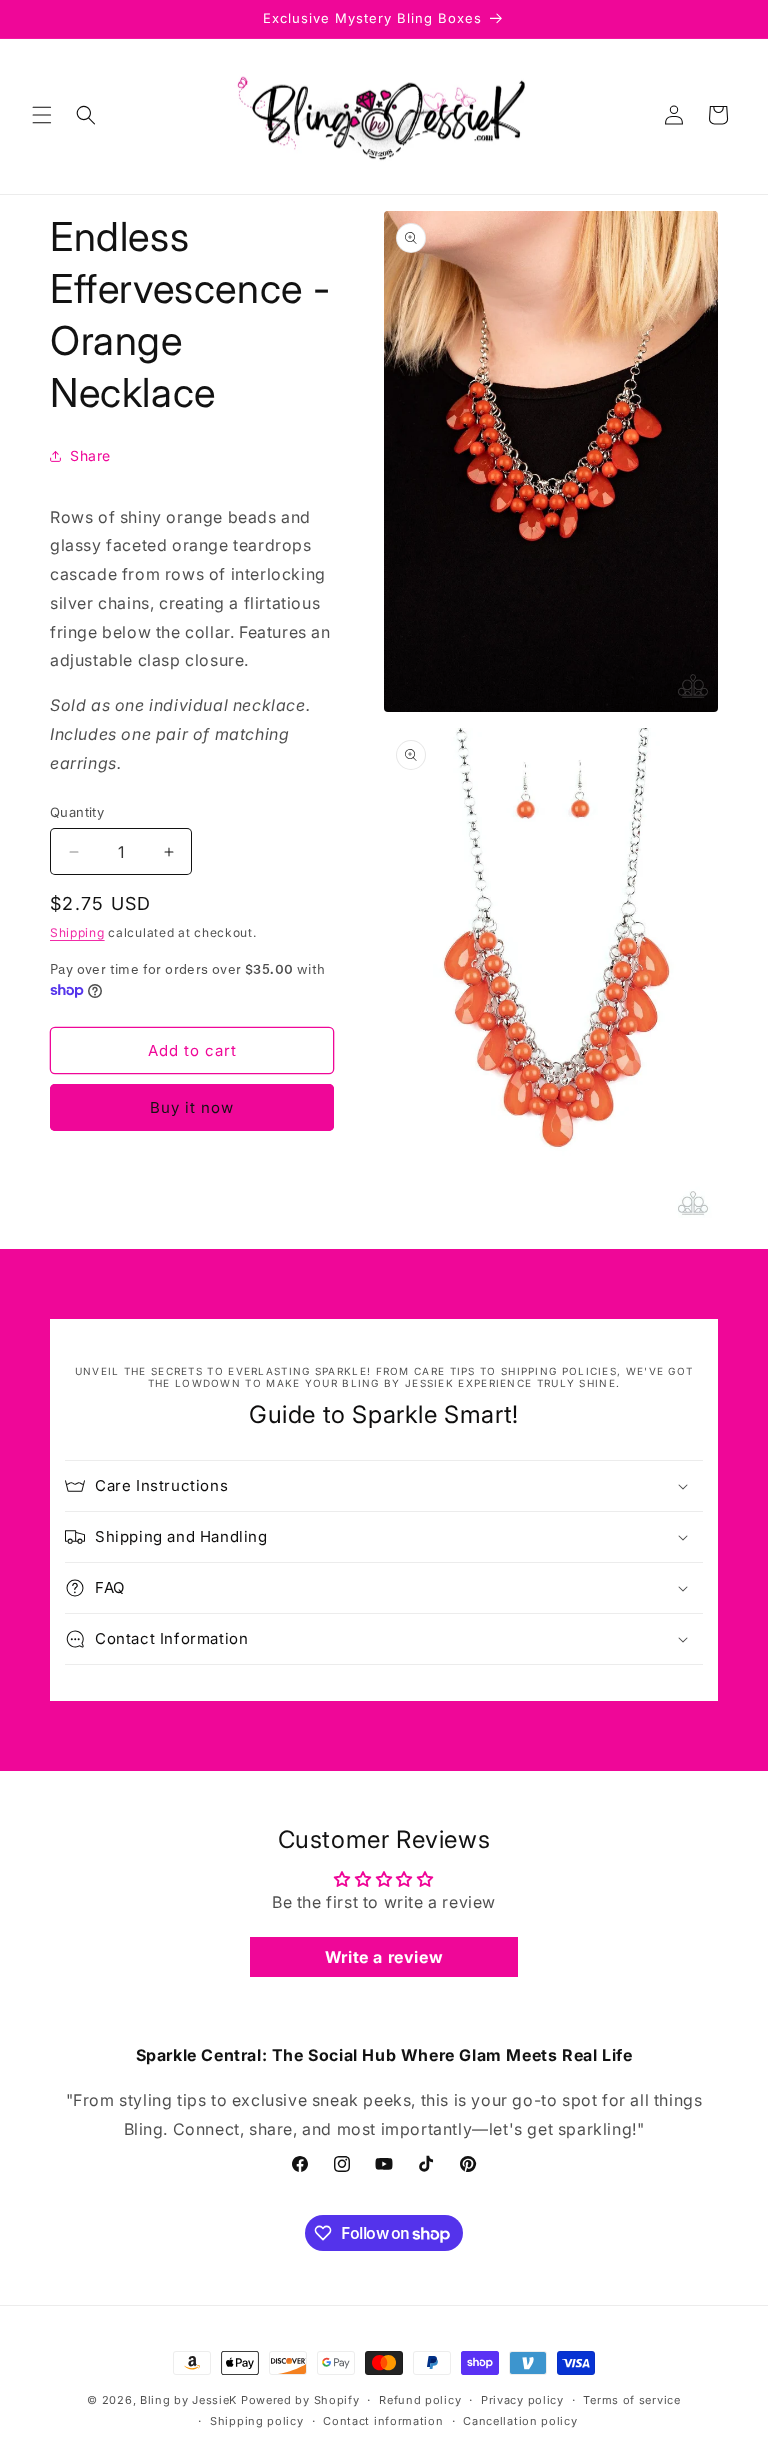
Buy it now (192, 1107)
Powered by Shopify (300, 2400)
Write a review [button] (384, 1957)
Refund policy (420, 2400)
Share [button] (90, 455)
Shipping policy (257, 2421)
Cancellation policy (520, 2421)
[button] (42, 115)
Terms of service (631, 2400)
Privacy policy (522, 2400)
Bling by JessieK (188, 2400)
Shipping (77, 932)
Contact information (383, 2421)
